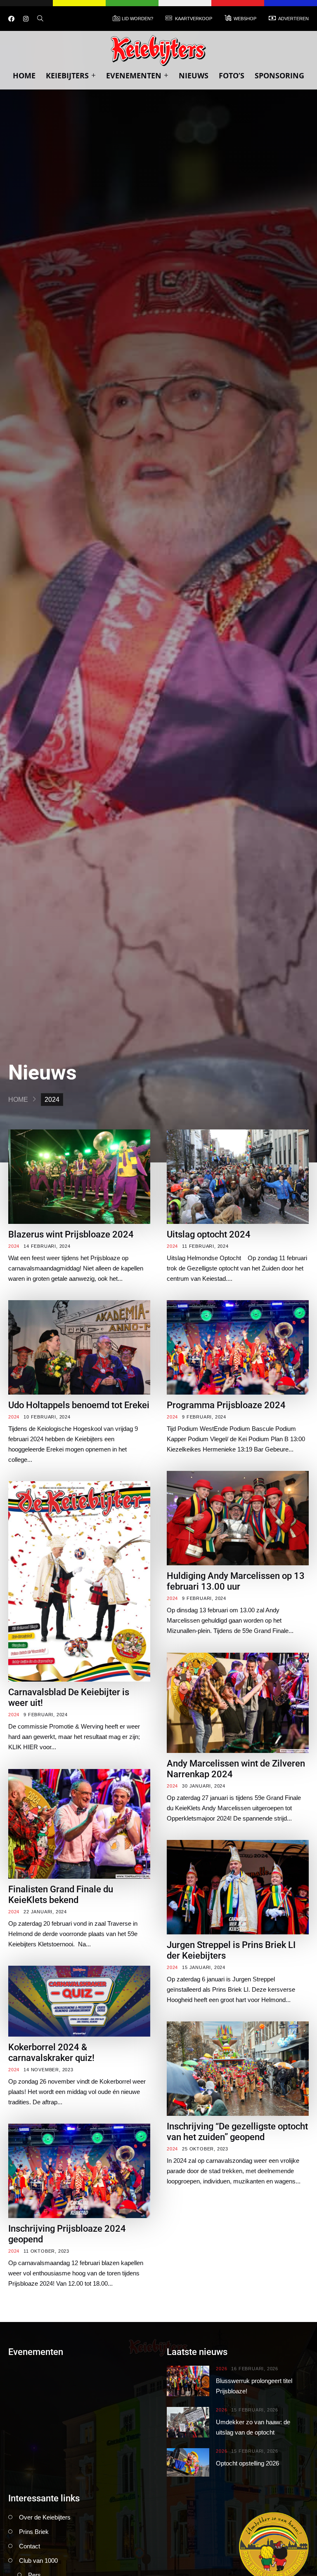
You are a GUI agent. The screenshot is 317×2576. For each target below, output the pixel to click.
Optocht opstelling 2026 (247, 2463)
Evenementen (134, 75)
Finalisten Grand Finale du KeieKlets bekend (61, 1895)
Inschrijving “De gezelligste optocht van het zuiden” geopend (237, 2132)
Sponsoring (279, 75)
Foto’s (232, 75)
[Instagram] (26, 19)
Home (24, 75)
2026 (221, 2369)
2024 (14, 1246)
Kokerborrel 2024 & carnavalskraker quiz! (51, 2053)
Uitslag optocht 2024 (209, 1234)
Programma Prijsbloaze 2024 (226, 1405)
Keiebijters (67, 75)
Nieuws (194, 75)
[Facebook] (11, 19)
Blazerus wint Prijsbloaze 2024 (71, 1234)
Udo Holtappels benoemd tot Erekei (79, 1405)
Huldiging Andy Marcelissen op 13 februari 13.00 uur (236, 1581)
